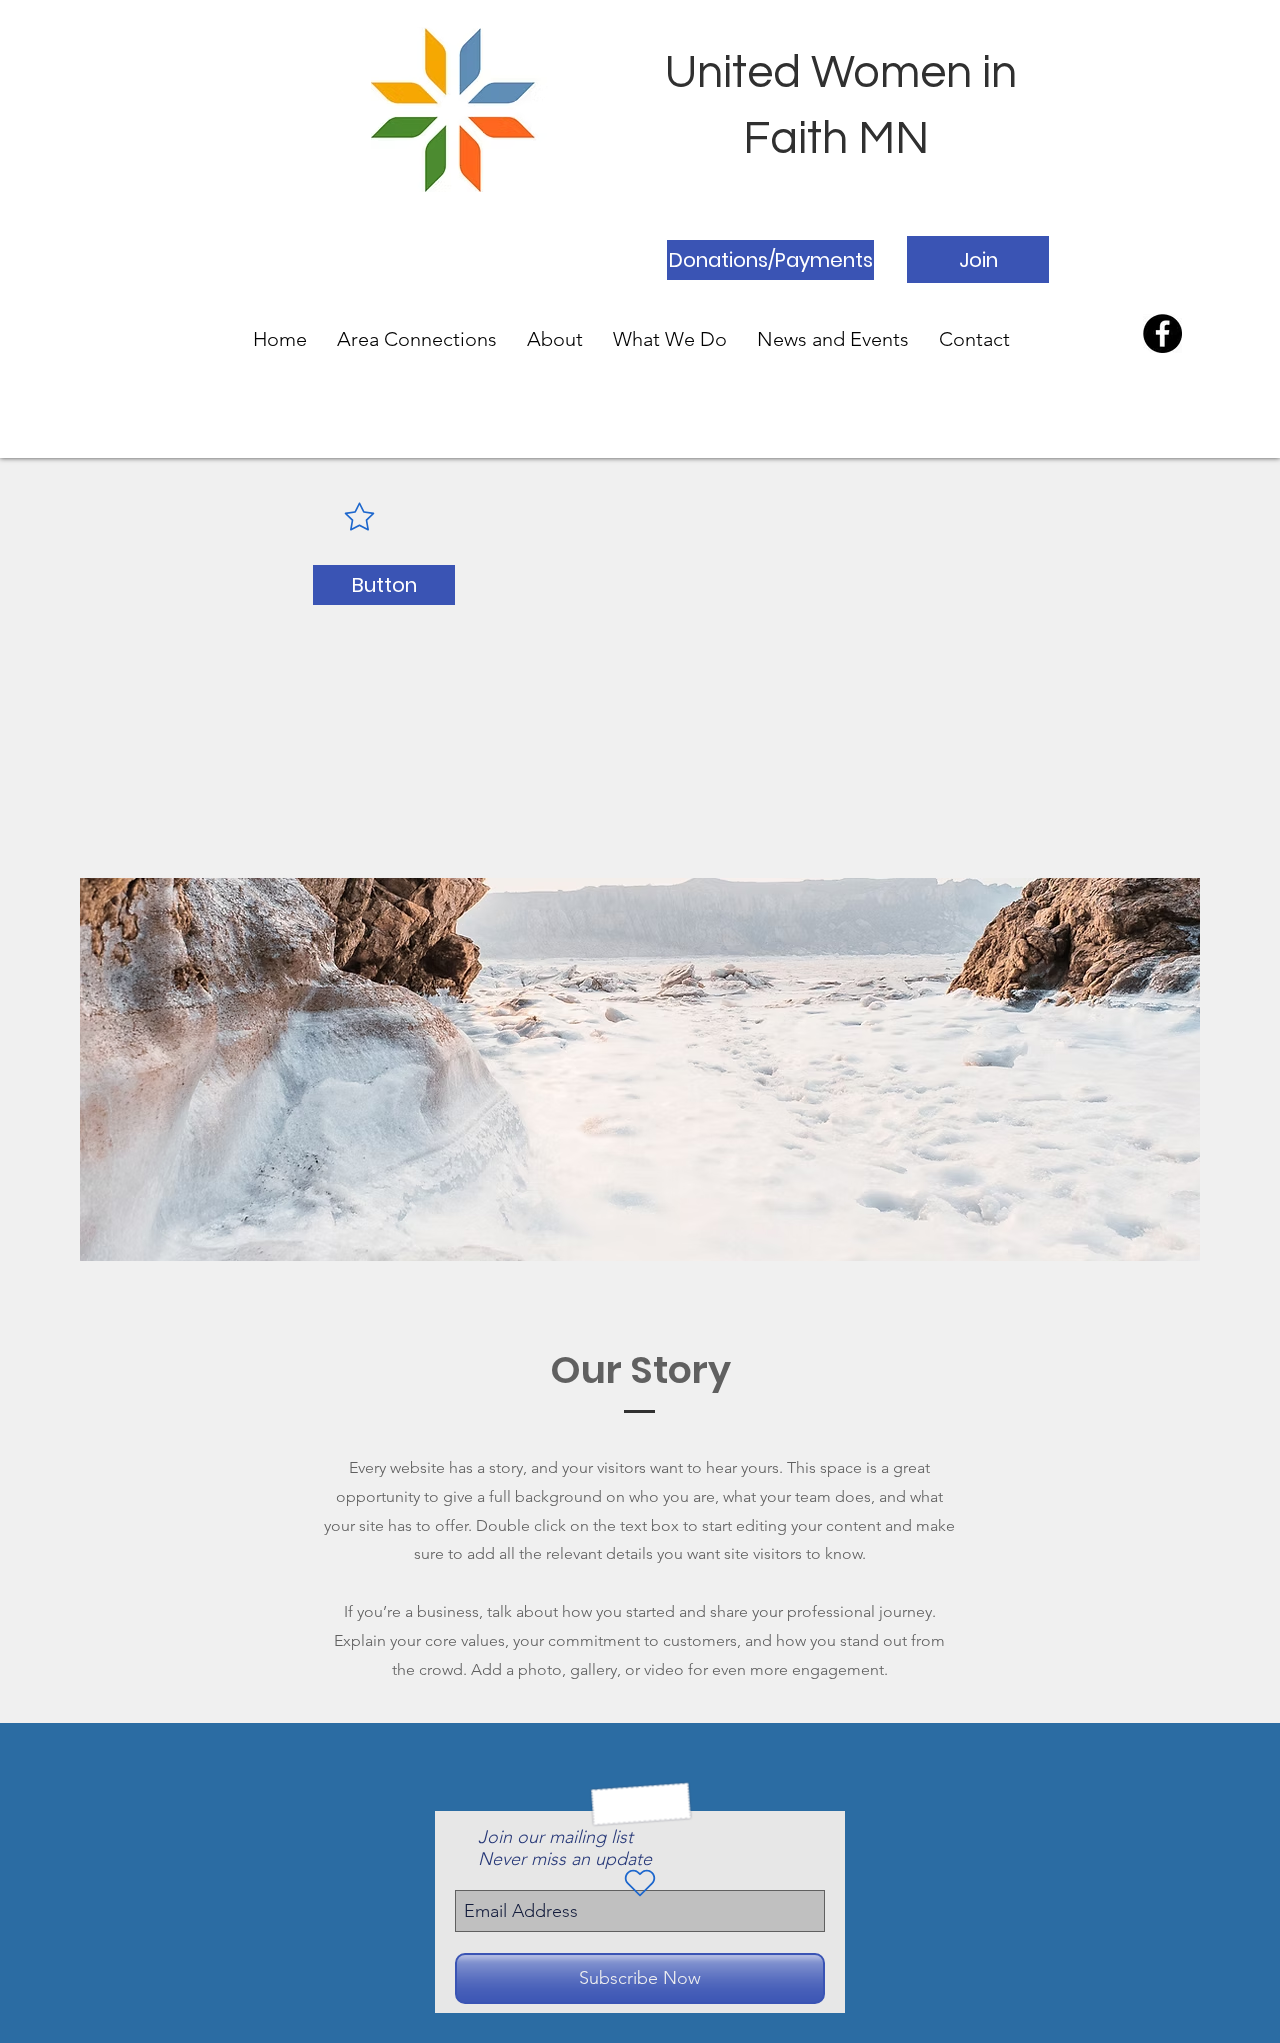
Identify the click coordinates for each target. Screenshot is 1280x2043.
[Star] (359, 516)
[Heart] (640, 1883)
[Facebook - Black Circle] (1162, 333)
